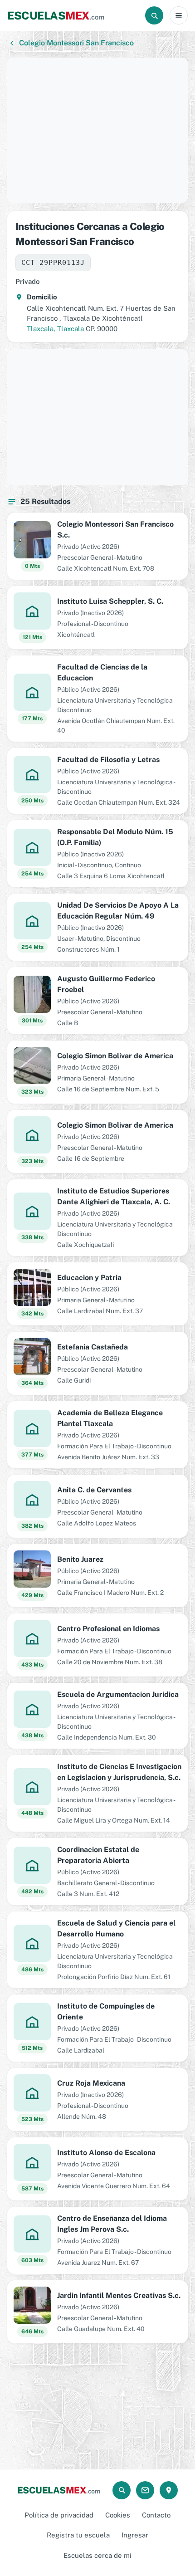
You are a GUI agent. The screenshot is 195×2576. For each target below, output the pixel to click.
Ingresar (135, 2535)
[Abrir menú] (179, 15)
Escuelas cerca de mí (97, 2555)
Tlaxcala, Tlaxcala (55, 329)
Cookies (118, 2515)
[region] (97, 130)
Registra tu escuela (78, 2535)
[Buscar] (154, 15)
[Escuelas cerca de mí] (169, 2490)
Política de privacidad (59, 2515)
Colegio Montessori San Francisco (76, 43)
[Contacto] (145, 2490)
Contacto (156, 2515)
